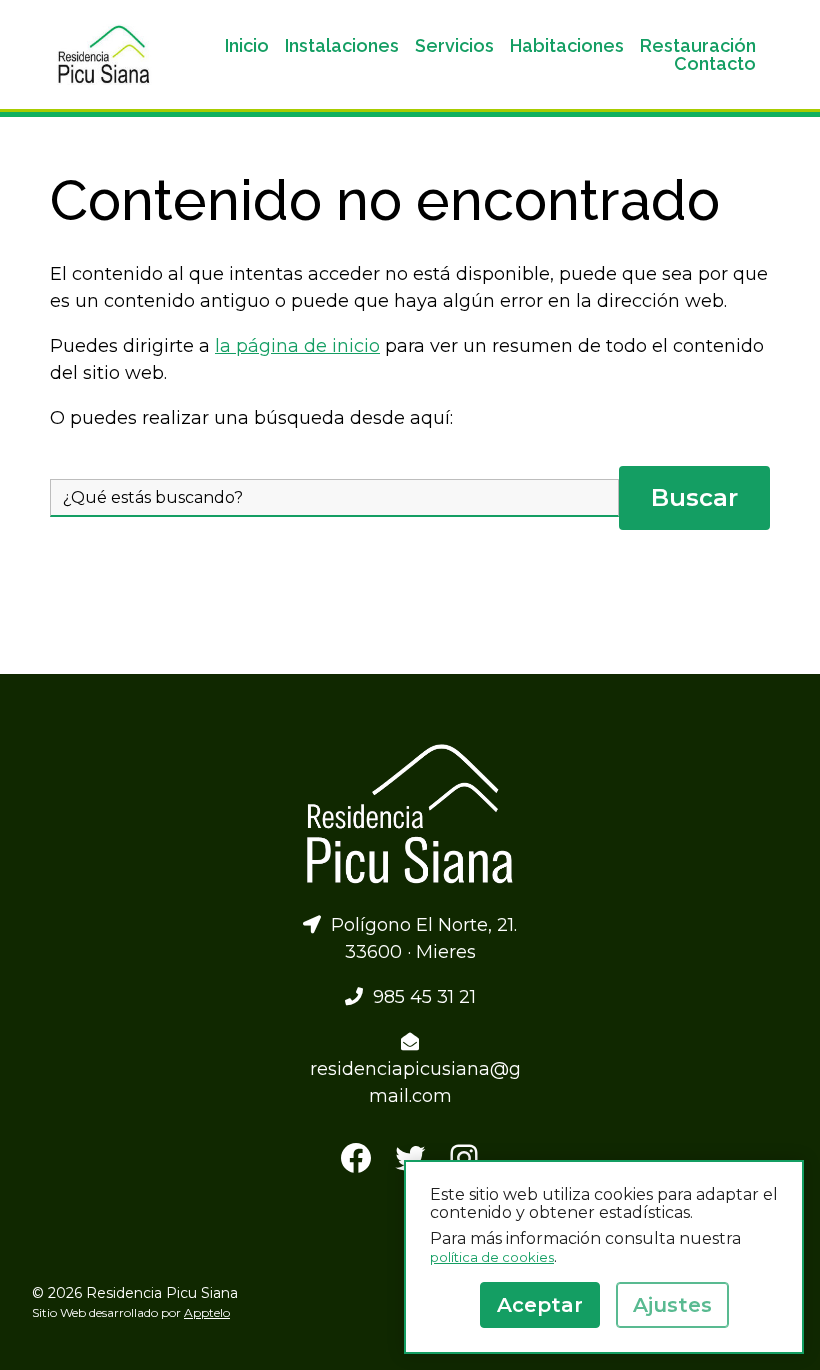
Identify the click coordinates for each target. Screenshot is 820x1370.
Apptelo (207, 1312)
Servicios (454, 46)
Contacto (715, 64)
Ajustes (672, 1305)
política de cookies (492, 1257)
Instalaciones (342, 46)
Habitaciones (567, 46)
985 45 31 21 (419, 997)
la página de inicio (297, 346)
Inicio (247, 46)
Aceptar (540, 1305)
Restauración (698, 46)
